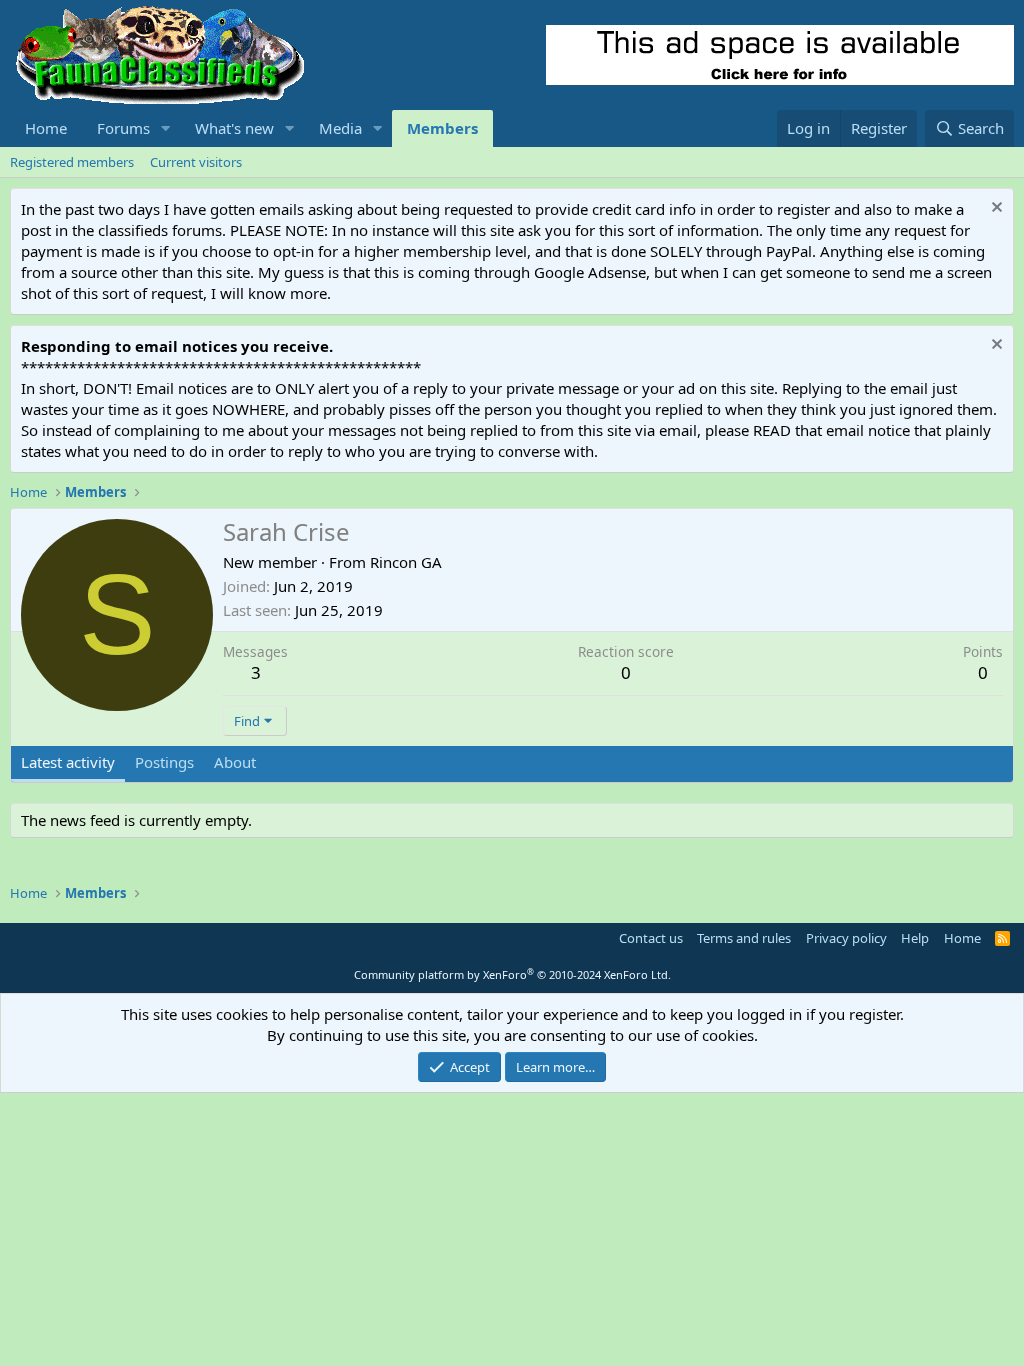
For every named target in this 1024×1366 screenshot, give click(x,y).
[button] (166, 128)
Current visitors (196, 162)
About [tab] (235, 762)
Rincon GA (406, 562)
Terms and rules (744, 938)
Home (46, 128)
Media (340, 128)
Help (915, 938)
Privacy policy (846, 938)
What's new (234, 128)
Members (442, 128)
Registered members (72, 162)
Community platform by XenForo (512, 974)
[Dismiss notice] (994, 209)
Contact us (651, 938)
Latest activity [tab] (68, 762)
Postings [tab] (164, 762)
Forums (123, 128)
